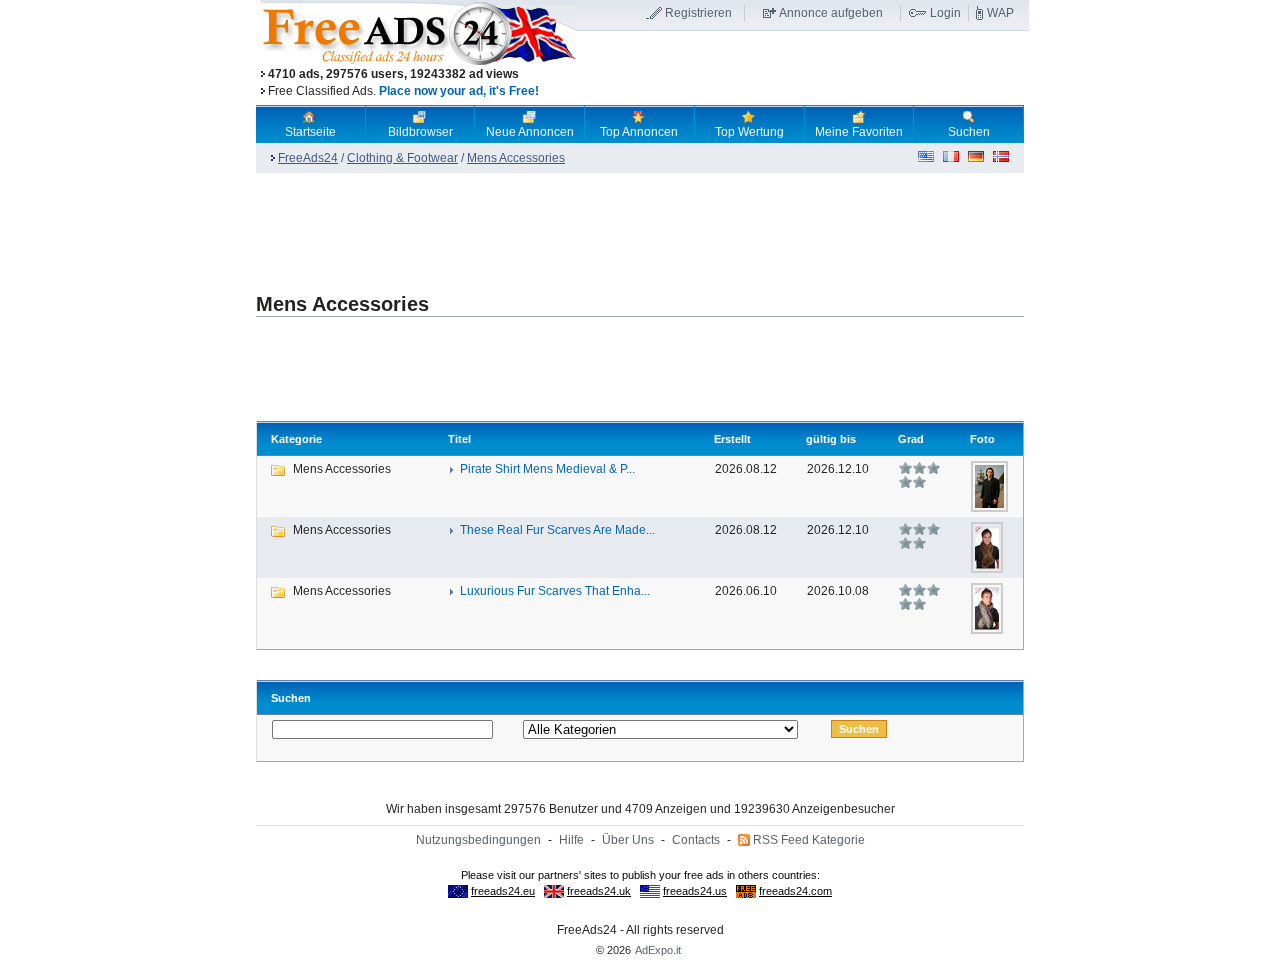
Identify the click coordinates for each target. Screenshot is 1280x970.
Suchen (969, 132)
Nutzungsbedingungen (478, 840)
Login (945, 13)
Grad (911, 439)
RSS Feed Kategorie (809, 840)
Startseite (310, 132)
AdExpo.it (658, 950)
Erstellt (732, 439)
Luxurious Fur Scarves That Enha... (555, 591)
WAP (1000, 13)
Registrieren (698, 13)
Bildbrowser (420, 132)
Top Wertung (749, 132)
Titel (459, 439)
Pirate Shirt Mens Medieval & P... (547, 469)
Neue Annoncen (530, 132)
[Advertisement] (803, 69)
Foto (982, 439)
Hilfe (571, 840)
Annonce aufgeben (831, 13)
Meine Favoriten (859, 132)
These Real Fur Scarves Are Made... (557, 530)
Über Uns (628, 840)
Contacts (696, 840)
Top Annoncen (639, 132)
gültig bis (831, 439)
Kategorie (296, 439)
